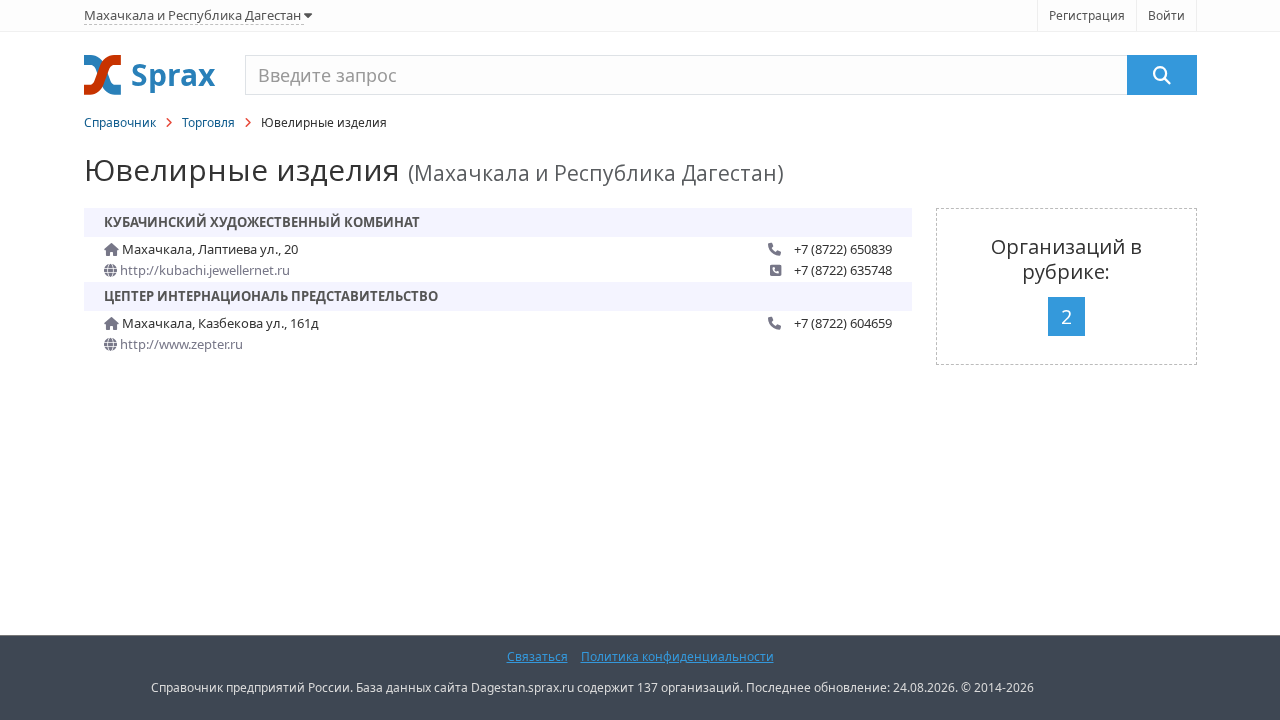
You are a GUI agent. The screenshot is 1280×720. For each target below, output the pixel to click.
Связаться (537, 656)
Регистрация (1087, 15)
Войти (1166, 15)
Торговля (208, 122)
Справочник (120, 122)
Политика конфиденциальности (677, 656)
